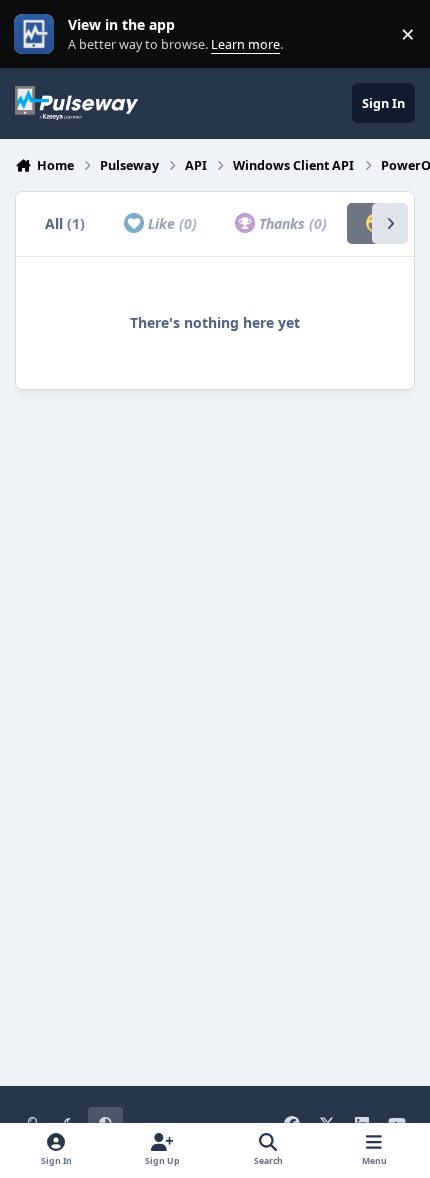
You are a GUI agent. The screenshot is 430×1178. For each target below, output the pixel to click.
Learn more (38, 34)
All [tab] (65, 223)
